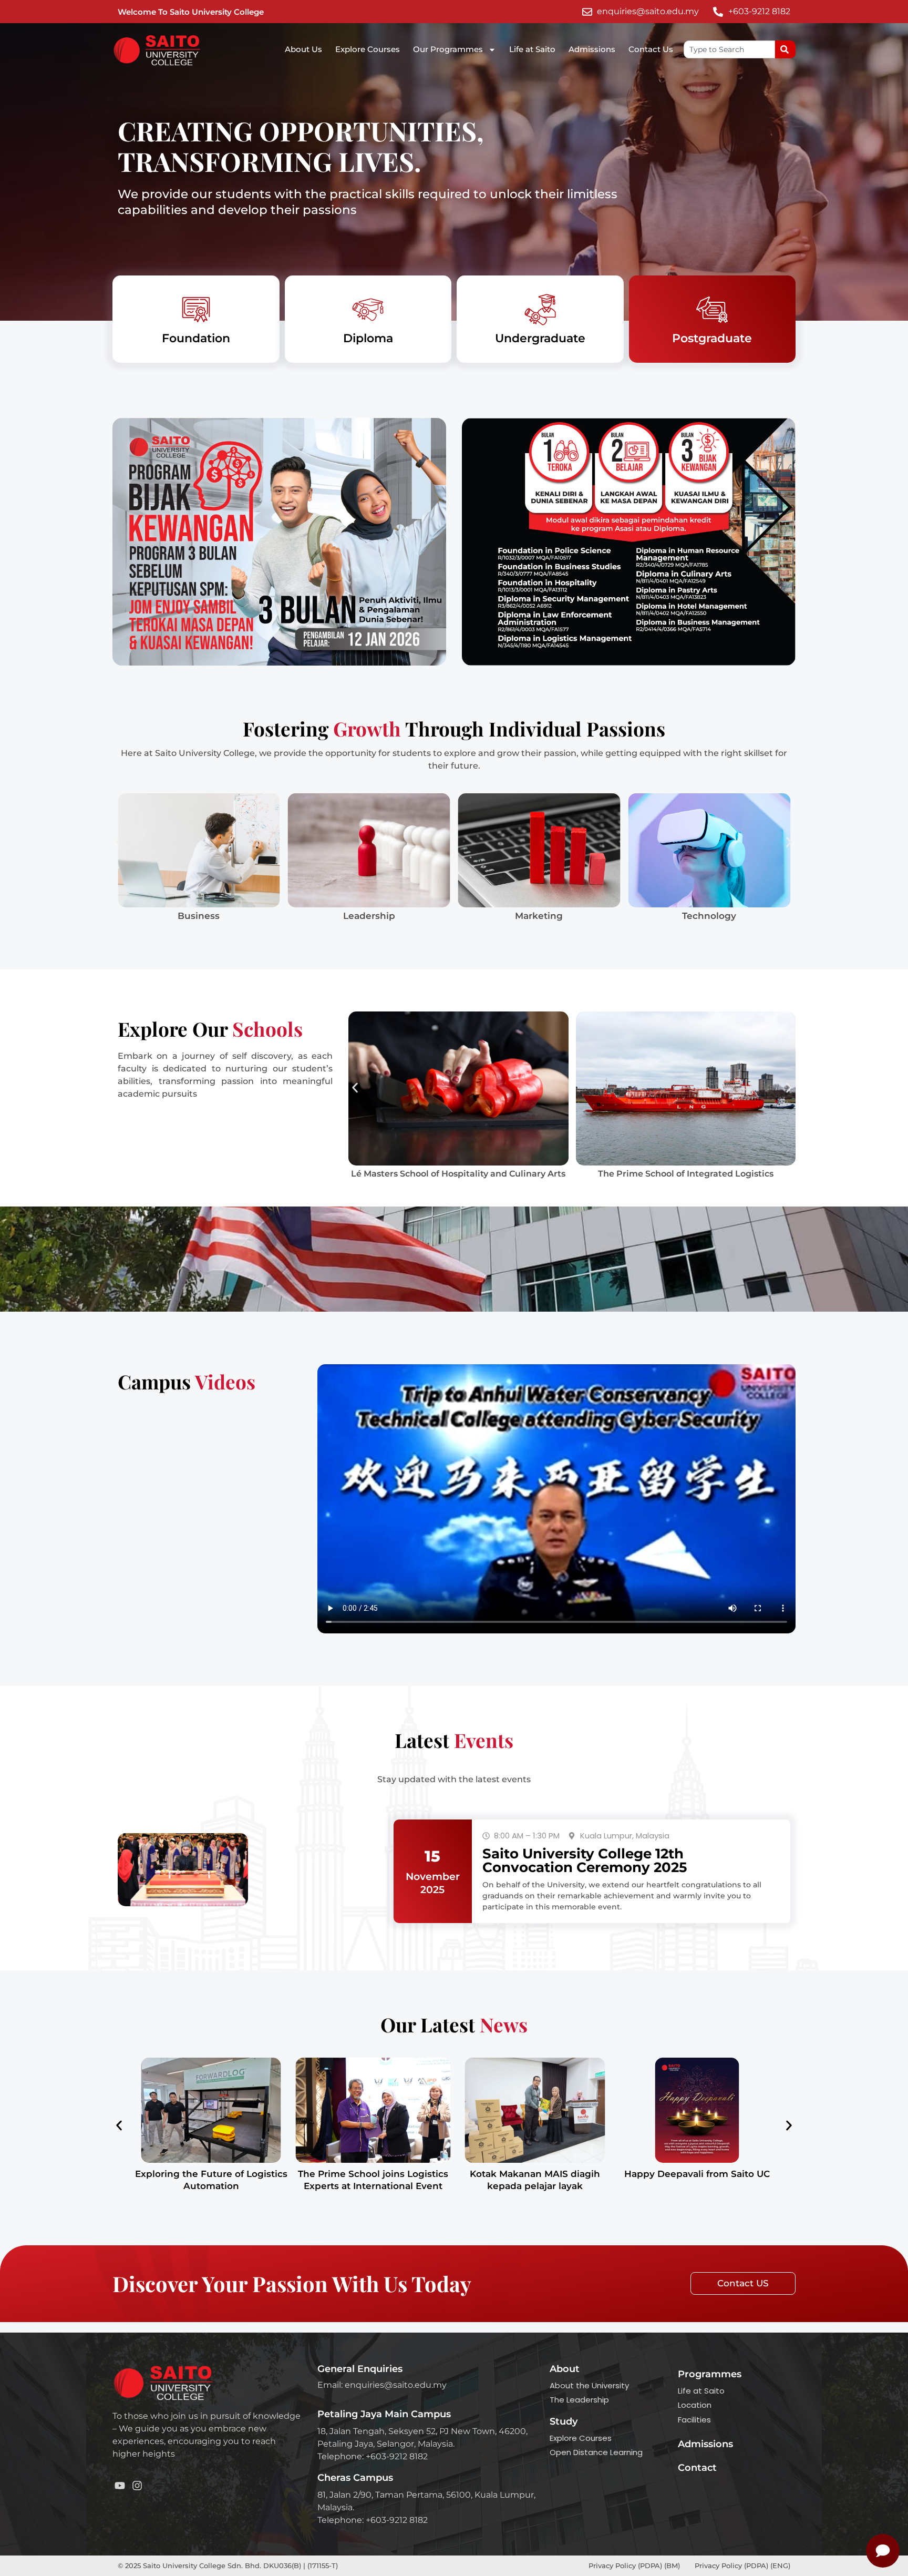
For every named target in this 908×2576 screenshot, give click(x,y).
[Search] (785, 49)
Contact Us (651, 49)
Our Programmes (448, 49)
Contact (697, 2468)
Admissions (592, 49)
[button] (119, 842)
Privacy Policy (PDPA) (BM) (635, 2565)
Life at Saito (532, 49)
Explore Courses (368, 49)
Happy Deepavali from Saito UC (697, 2174)
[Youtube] (120, 2486)
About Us (303, 49)
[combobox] (729, 49)
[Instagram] (137, 2486)
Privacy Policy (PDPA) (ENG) (742, 2565)
